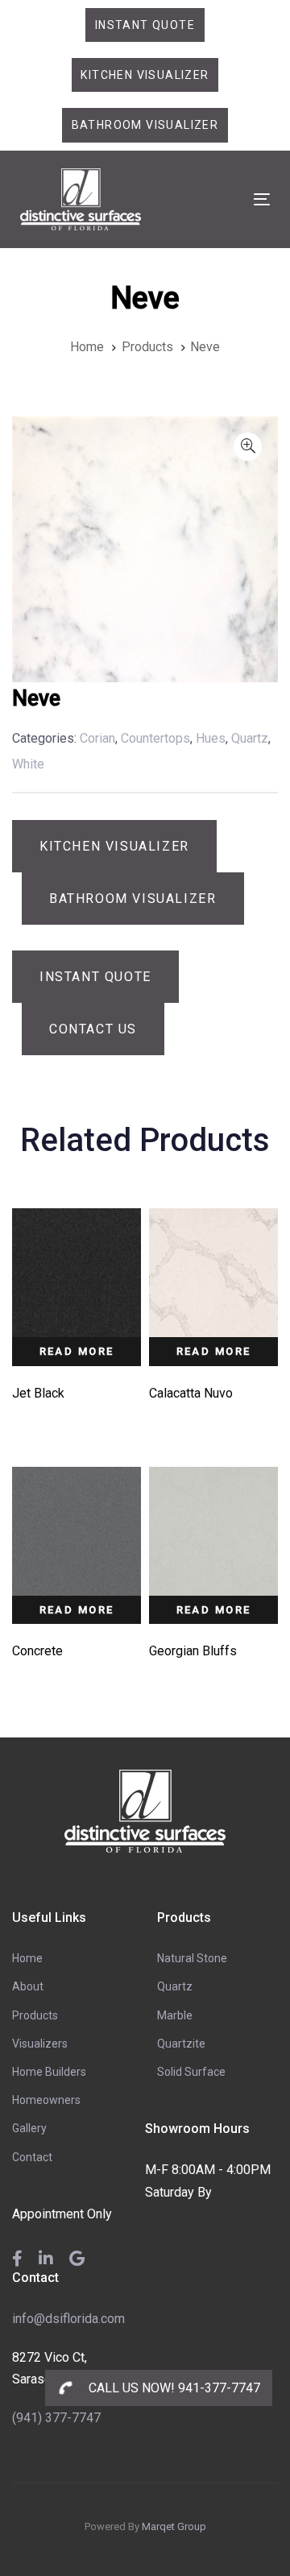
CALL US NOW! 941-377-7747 (173, 2388)
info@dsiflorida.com (68, 2319)
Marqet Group (174, 2526)
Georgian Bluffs (193, 1651)
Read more (77, 1351)
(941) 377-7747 (56, 2418)
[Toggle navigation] (228, 199)
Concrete (37, 1651)
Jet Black (38, 1393)
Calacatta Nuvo (191, 1393)
